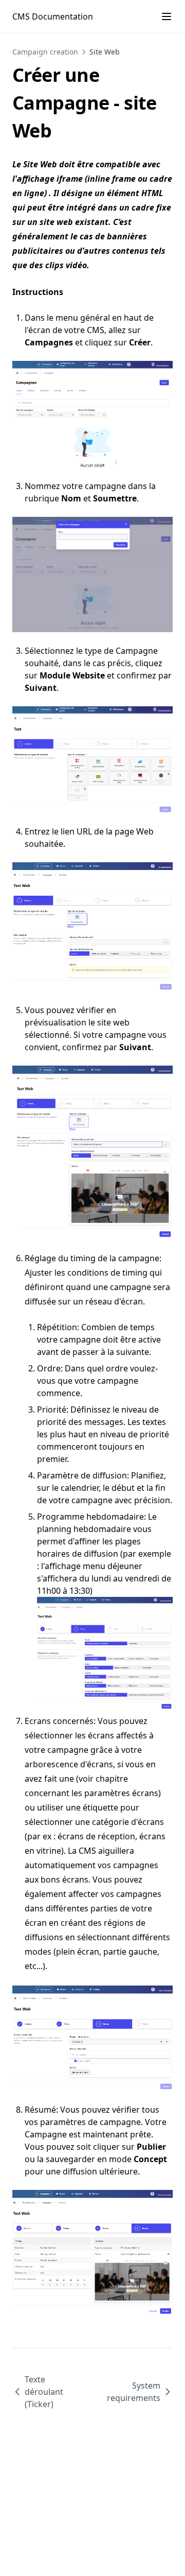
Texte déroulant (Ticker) (44, 2392)
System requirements (134, 2392)
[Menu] (166, 16)
